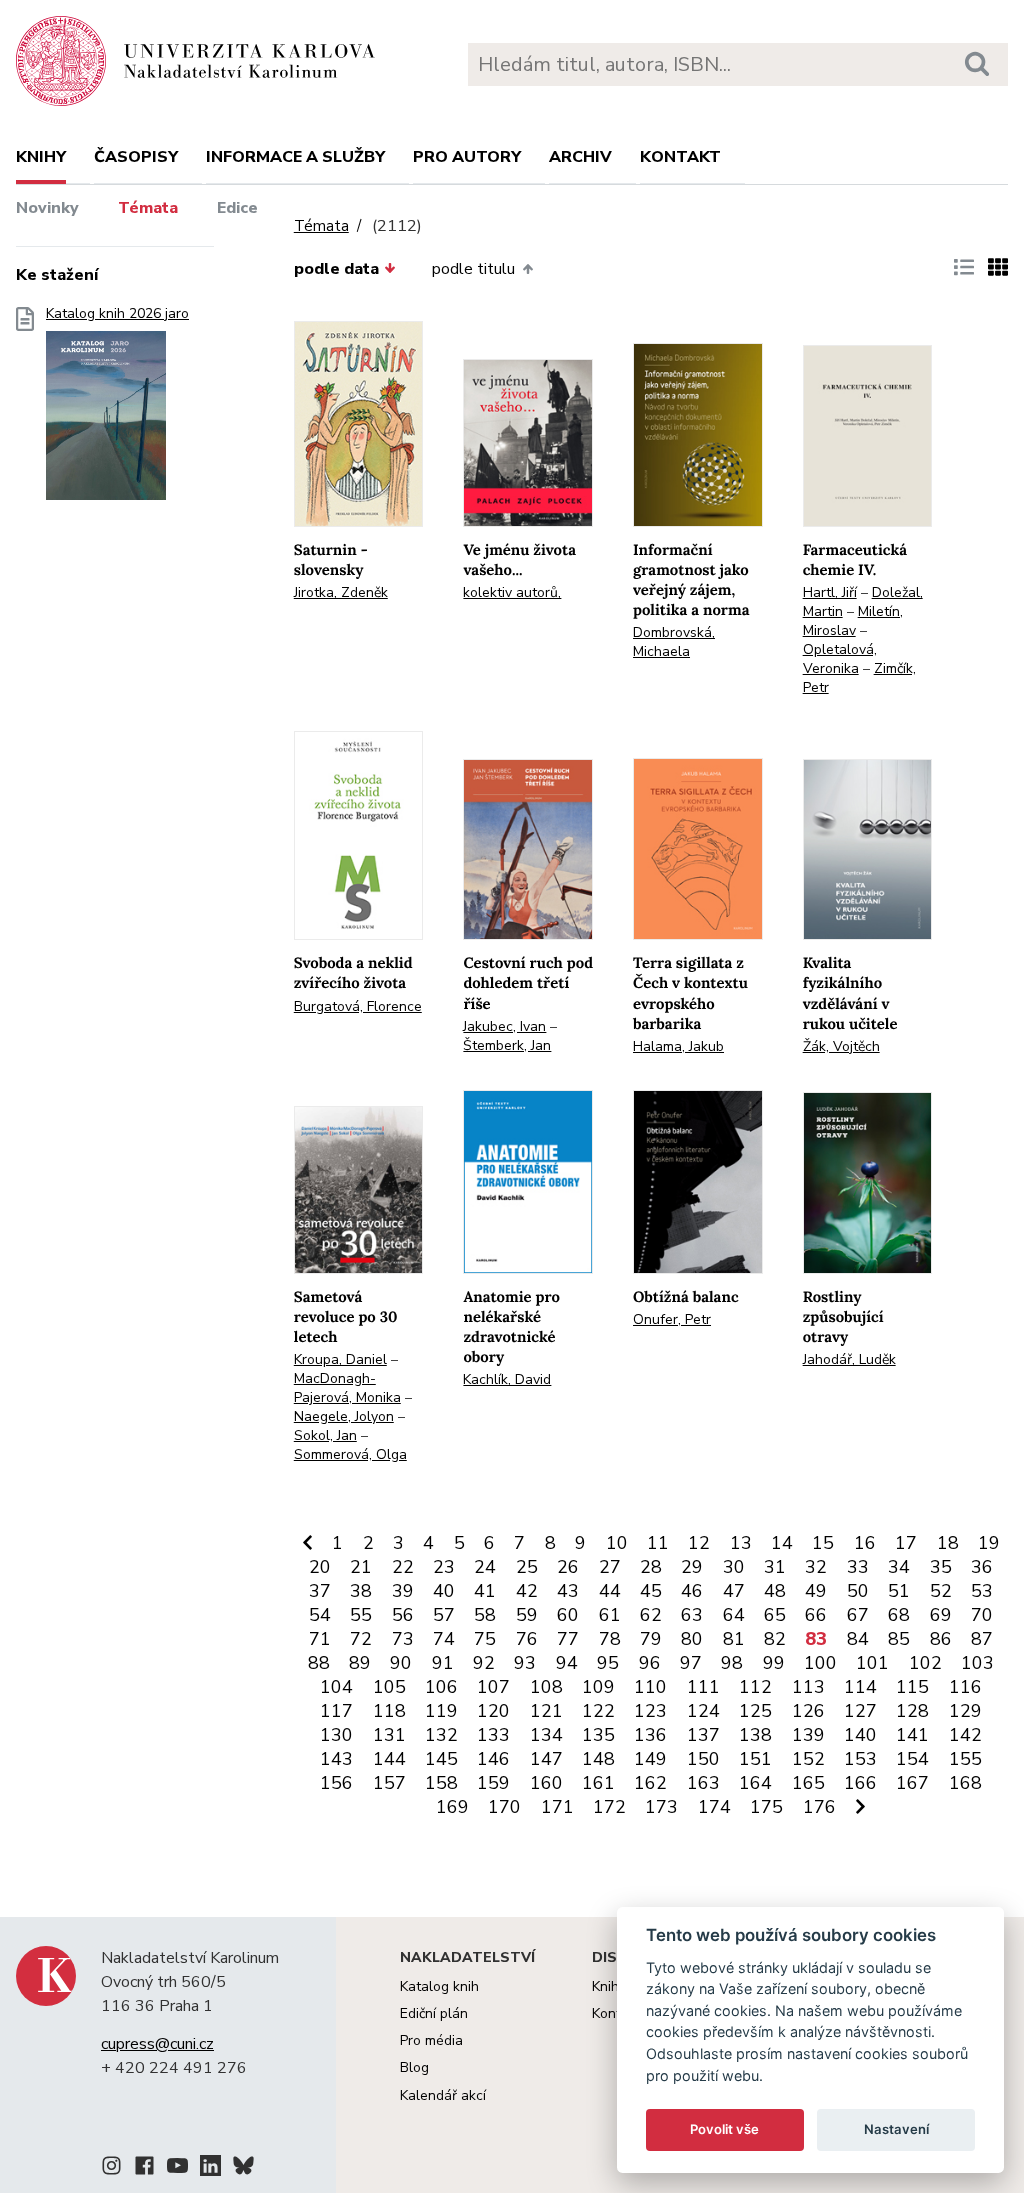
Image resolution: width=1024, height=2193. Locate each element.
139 (808, 1735)
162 (650, 1783)
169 (452, 1807)
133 (493, 1735)
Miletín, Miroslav (853, 621)
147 (546, 1759)
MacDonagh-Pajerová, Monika (347, 1388)
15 (823, 1543)
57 (444, 1615)
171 (557, 1807)
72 (361, 1639)
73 (403, 1639)
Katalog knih (439, 1986)
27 (610, 1567)
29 (692, 1567)
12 (699, 1543)
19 (989, 1543)
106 (441, 1687)
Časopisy (136, 157)
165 (808, 1783)
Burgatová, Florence (358, 1006)
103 (977, 1663)
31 (775, 1567)
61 (610, 1615)
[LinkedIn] (210, 2169)
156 (336, 1783)
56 (403, 1615)
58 (485, 1615)
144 (389, 1759)
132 (441, 1735)
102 (925, 1663)
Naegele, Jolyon (344, 1416)
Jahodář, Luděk (849, 1359)
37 (320, 1591)
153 (860, 1759)
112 (755, 1687)
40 (444, 1591)
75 (485, 1639)
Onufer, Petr (672, 1319)
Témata (148, 208)
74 (444, 1639)
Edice (237, 208)
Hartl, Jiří (830, 592)
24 (485, 1567)
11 (658, 1543)
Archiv (580, 157)
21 (361, 1567)
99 (774, 1663)
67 (858, 1615)
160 (546, 1783)
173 (661, 1807)
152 (808, 1759)
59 (527, 1615)
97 (691, 1663)
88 (319, 1663)
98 (732, 1663)
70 (982, 1615)
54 (320, 1615)
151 (755, 1759)
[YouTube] (177, 2169)
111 (703, 1687)
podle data (336, 269)
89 (360, 1663)
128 (912, 1711)
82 (775, 1639)
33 (858, 1567)
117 (336, 1711)
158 (441, 1783)
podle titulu (473, 269)
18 (948, 1543)
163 (703, 1783)
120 (493, 1711)
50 (858, 1591)
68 (899, 1615)
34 (899, 1567)
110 (650, 1687)
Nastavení (896, 2129)
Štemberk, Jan (507, 1045)
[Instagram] (111, 2169)
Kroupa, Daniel (340, 1359)
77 (568, 1639)
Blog (414, 2067)
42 (527, 1591)
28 (651, 1567)
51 (899, 1591)
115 (912, 1687)
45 (651, 1591)
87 (982, 1639)
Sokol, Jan (325, 1435)
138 (755, 1735)
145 (441, 1759)
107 (493, 1687)
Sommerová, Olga (350, 1454)
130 (336, 1735)
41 (485, 1591)
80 (692, 1639)
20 (320, 1567)
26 (568, 1567)
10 (617, 1543)
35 (941, 1567)
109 (598, 1687)
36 (982, 1567)
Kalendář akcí (443, 2095)
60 (568, 1615)
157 (389, 1783)
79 (651, 1639)
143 (336, 1759)
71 (320, 1639)
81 (734, 1639)
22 (403, 1567)
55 (361, 1615)
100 (820, 1663)
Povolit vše (724, 2129)
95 (608, 1663)
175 (766, 1807)
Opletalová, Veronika (840, 659)
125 (755, 1711)
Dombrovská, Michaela (674, 642)
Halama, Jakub (678, 1046)
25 (527, 1567)
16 (865, 1543)
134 (546, 1735)
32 (816, 1567)
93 (525, 1663)
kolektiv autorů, (512, 592)
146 (493, 1759)
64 (734, 1615)
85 (899, 1639)
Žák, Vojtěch (841, 1046)
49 (816, 1591)
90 (401, 1663)
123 (650, 1711)
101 (872, 1663)
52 (941, 1591)
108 (546, 1687)
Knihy (41, 157)
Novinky (47, 208)
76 (527, 1639)
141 (912, 1735)
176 (819, 1807)
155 (965, 1759)
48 (775, 1591)
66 (816, 1615)
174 (714, 1807)
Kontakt (680, 157)
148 (598, 1759)
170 (504, 1807)
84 (858, 1639)
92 (484, 1663)
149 (650, 1759)
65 (775, 1615)
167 (912, 1783)
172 (609, 1807)
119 (441, 1711)
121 (546, 1711)
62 (651, 1615)
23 (444, 1567)
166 (860, 1783)
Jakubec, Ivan (504, 1026)
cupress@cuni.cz (157, 2044)
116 (965, 1687)
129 (965, 1711)
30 (734, 1567)
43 (568, 1591)
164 (755, 1783)
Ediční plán (434, 2013)
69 (941, 1615)
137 (703, 1735)
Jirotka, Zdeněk (341, 592)
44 (610, 1591)
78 (610, 1639)
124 (703, 1711)
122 (598, 1711)
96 (650, 1663)
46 (692, 1591)
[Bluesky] (243, 2169)
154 (912, 1759)
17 (906, 1543)
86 (941, 1639)
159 (493, 1783)
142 (965, 1735)
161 (598, 1783)
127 (860, 1711)
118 (389, 1711)
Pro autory (467, 157)
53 (982, 1591)
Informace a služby (295, 157)
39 (403, 1591)
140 (860, 1735)
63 (692, 1615)
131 (389, 1735)
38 (361, 1591)
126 (808, 1711)
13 (741, 1543)
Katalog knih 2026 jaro (117, 314)
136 (650, 1735)
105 (389, 1687)
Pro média (431, 2040)
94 (567, 1663)
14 (782, 1543)
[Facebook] (144, 2169)
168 (965, 1783)
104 (336, 1687)
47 (734, 1591)
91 (443, 1663)
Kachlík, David (507, 1379)
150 (703, 1759)
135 (598, 1735)
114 (860, 1687)
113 (808, 1687)
